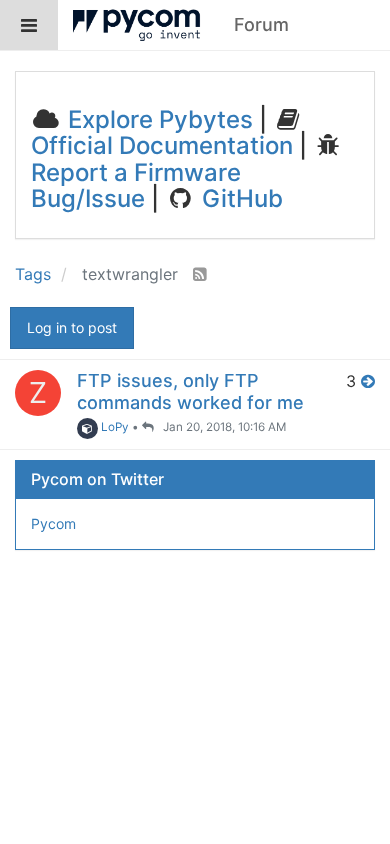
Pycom (53, 523)
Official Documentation (162, 145)
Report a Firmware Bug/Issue (136, 185)
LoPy (113, 427)
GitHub (239, 198)
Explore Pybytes (157, 119)
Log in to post (72, 327)
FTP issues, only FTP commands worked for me (190, 391)
